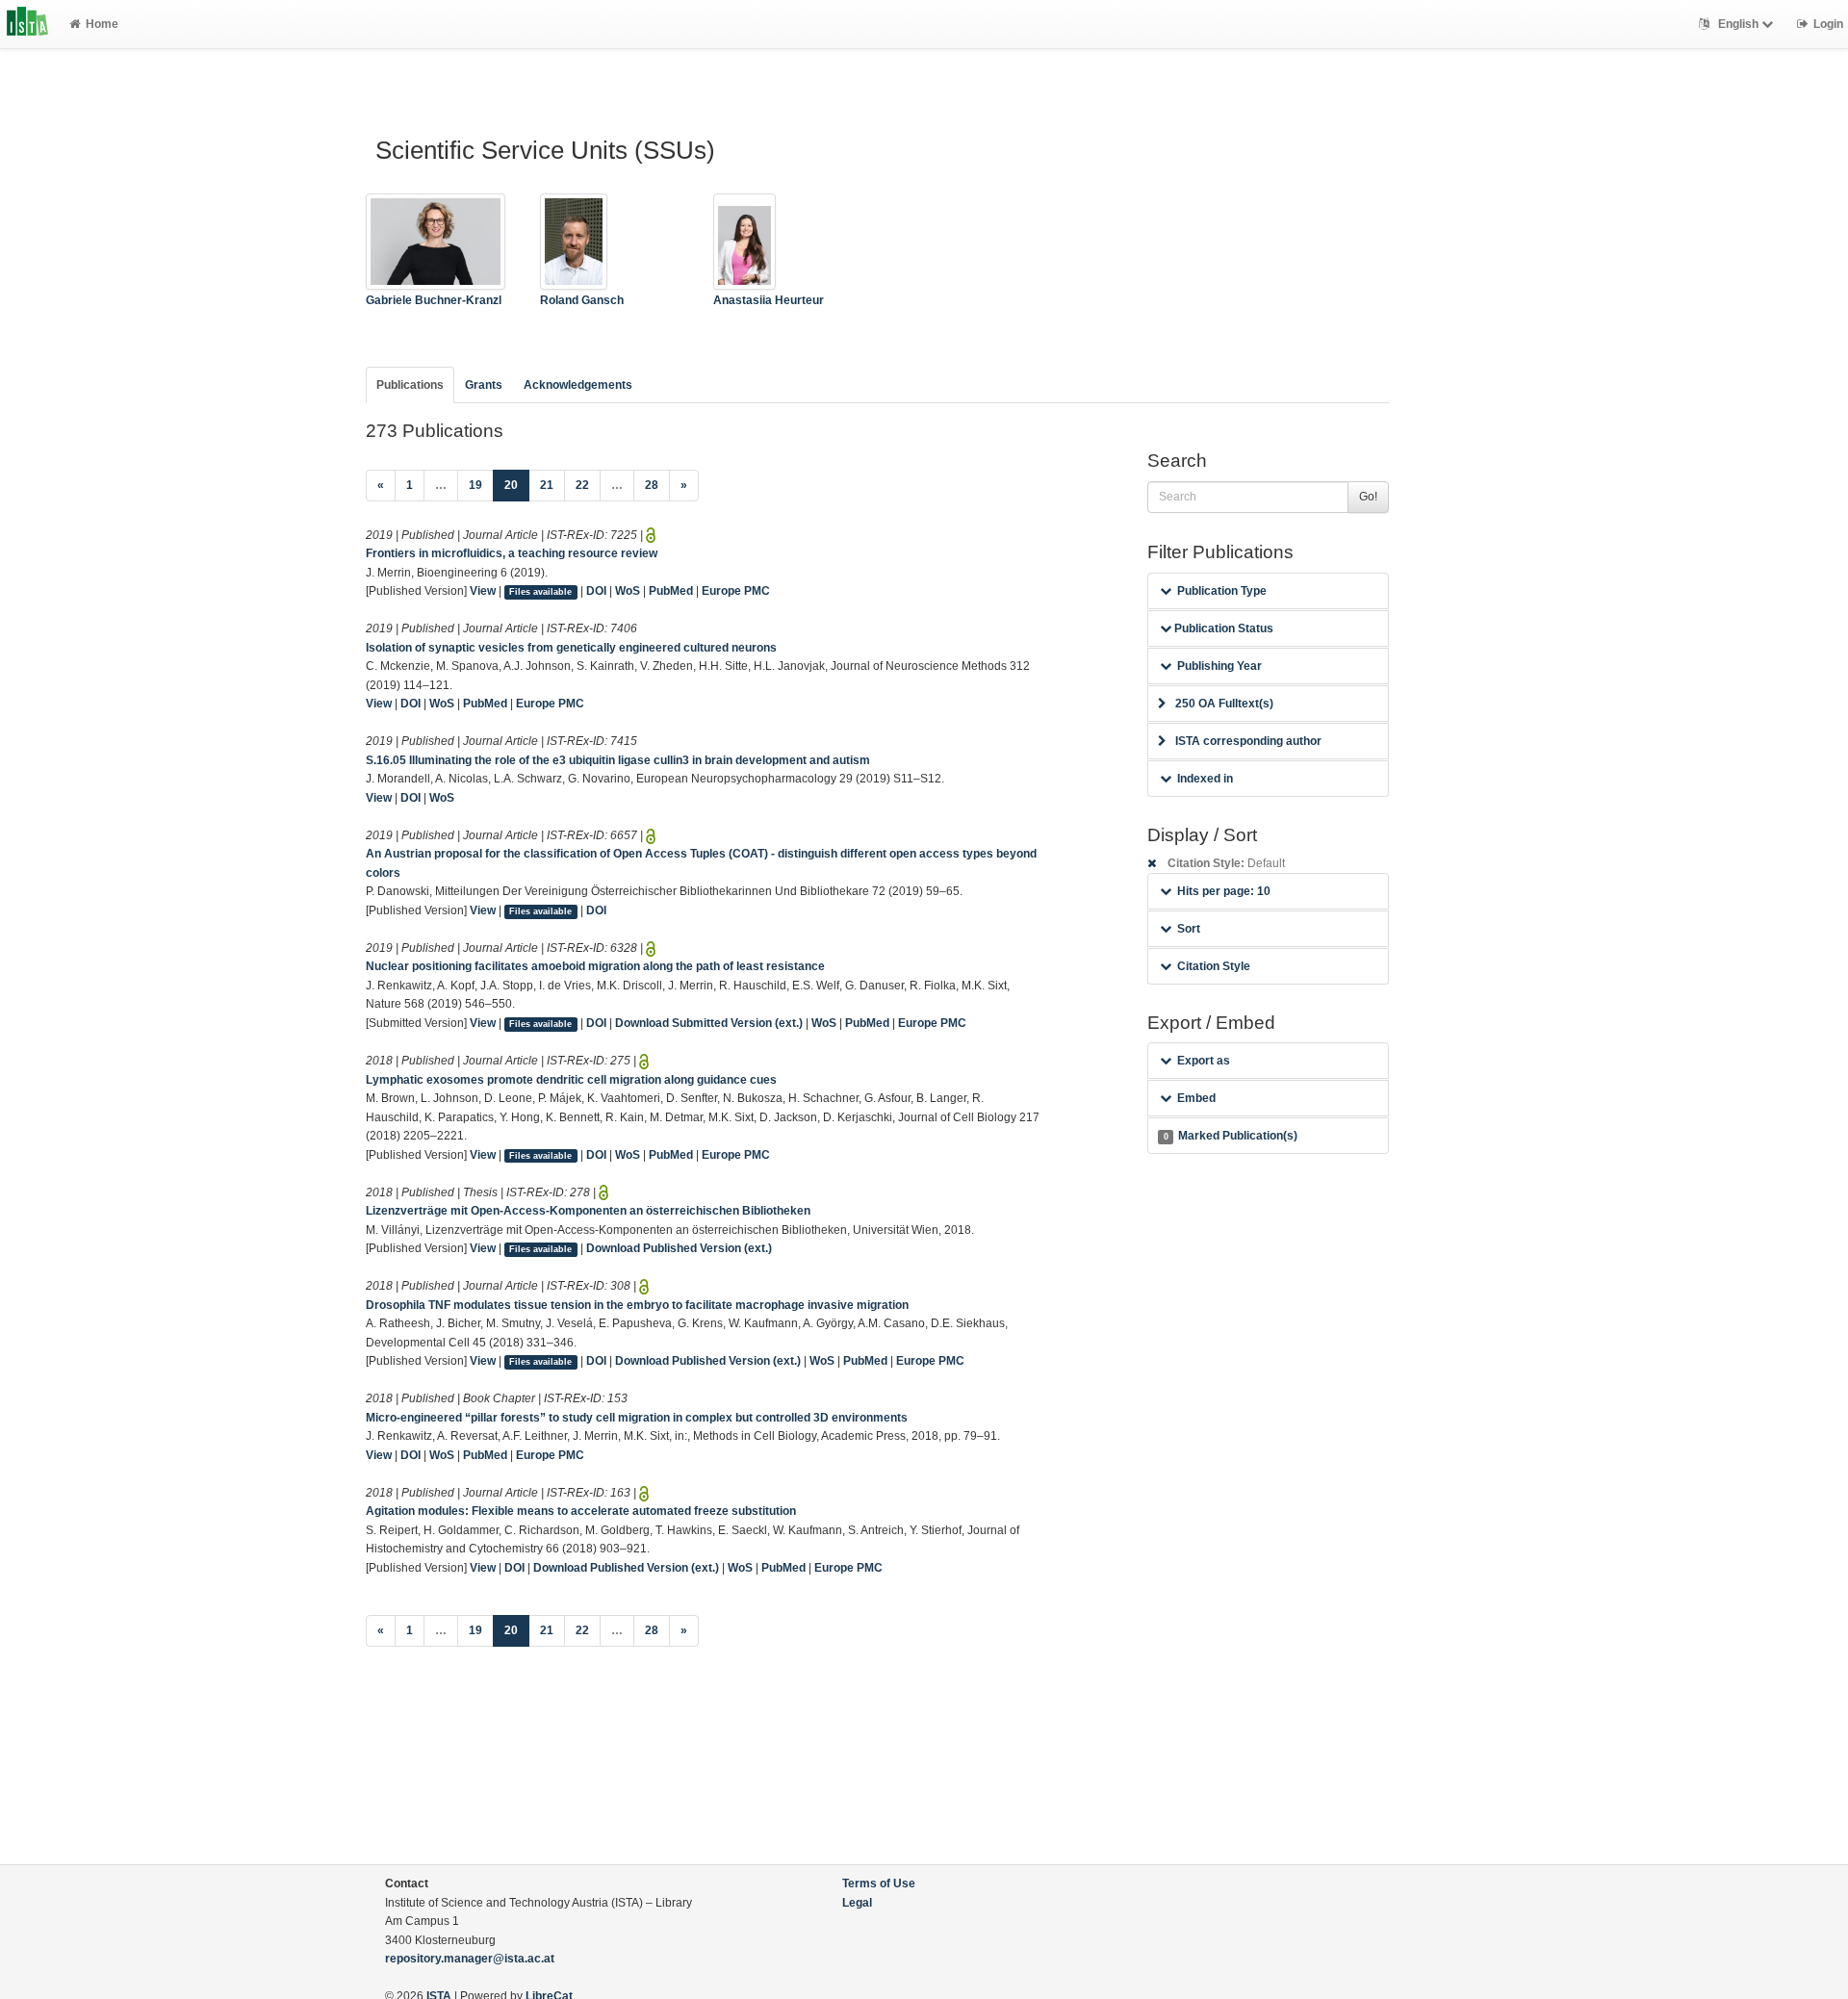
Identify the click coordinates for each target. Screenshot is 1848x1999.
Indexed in (1205, 779)
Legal (857, 1903)
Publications (410, 385)
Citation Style (1214, 966)
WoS (628, 591)
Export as (1204, 1061)
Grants (484, 385)
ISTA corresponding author (1248, 741)
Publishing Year (1219, 666)
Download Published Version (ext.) (679, 1248)
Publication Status (1222, 628)
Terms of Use (879, 1884)
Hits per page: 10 (1224, 891)
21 (547, 485)
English (1738, 24)
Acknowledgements (578, 385)
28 (652, 485)
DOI (596, 591)
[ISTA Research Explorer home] (27, 24)
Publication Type (1222, 591)
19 (475, 485)
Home (102, 24)
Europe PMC (736, 591)
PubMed (671, 591)
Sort (1189, 929)
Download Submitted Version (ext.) (709, 1023)
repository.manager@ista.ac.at (470, 1959)
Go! (1368, 497)
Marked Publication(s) (1231, 1136)
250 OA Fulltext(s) (1224, 704)
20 (517, 485)
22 (582, 485)
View (483, 591)
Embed (1196, 1098)
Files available (540, 592)
